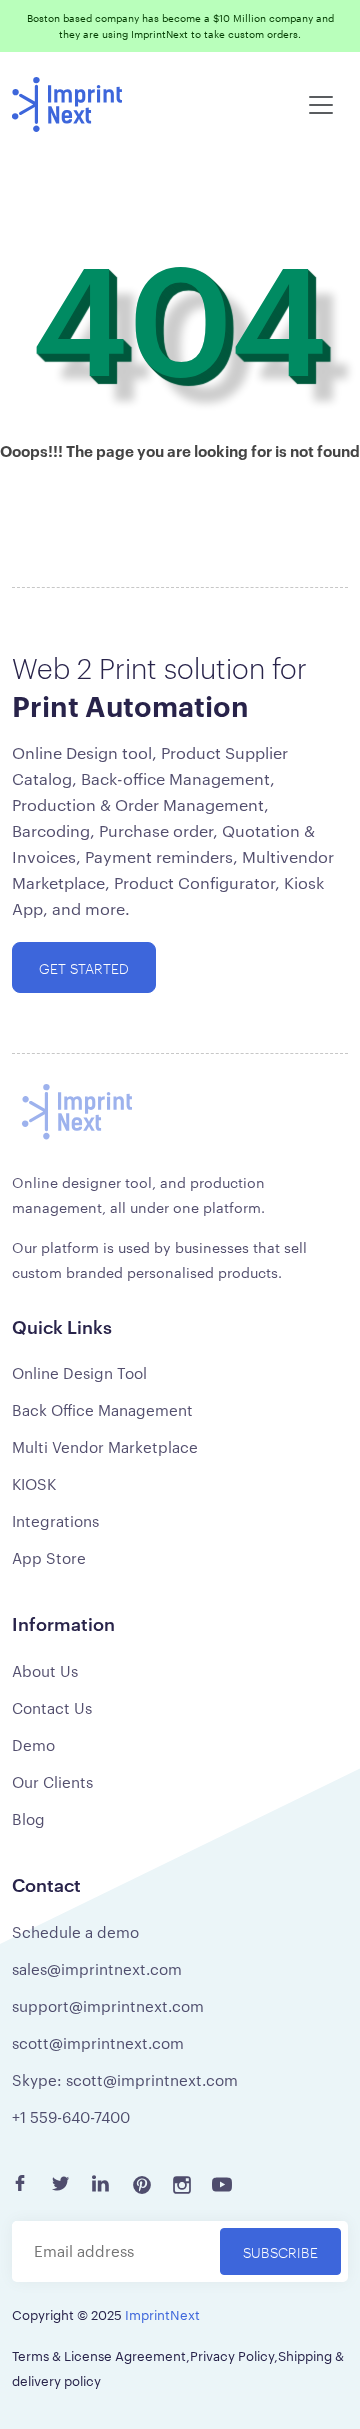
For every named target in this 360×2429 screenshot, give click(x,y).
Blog (28, 1818)
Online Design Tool (79, 1372)
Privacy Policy (232, 2355)
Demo (33, 1744)
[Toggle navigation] (321, 105)
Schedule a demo (75, 1931)
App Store (49, 1557)
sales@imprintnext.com (97, 1968)
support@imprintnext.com (108, 2005)
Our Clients (52, 1781)
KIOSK (34, 1483)
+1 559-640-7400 (71, 2116)
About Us (45, 1670)
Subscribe (280, 2251)
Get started (84, 967)
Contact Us (52, 1707)
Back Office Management (102, 1409)
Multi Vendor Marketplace (105, 1446)
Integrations (55, 1520)
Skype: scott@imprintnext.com (125, 2079)
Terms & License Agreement (99, 2355)
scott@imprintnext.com (98, 2042)
